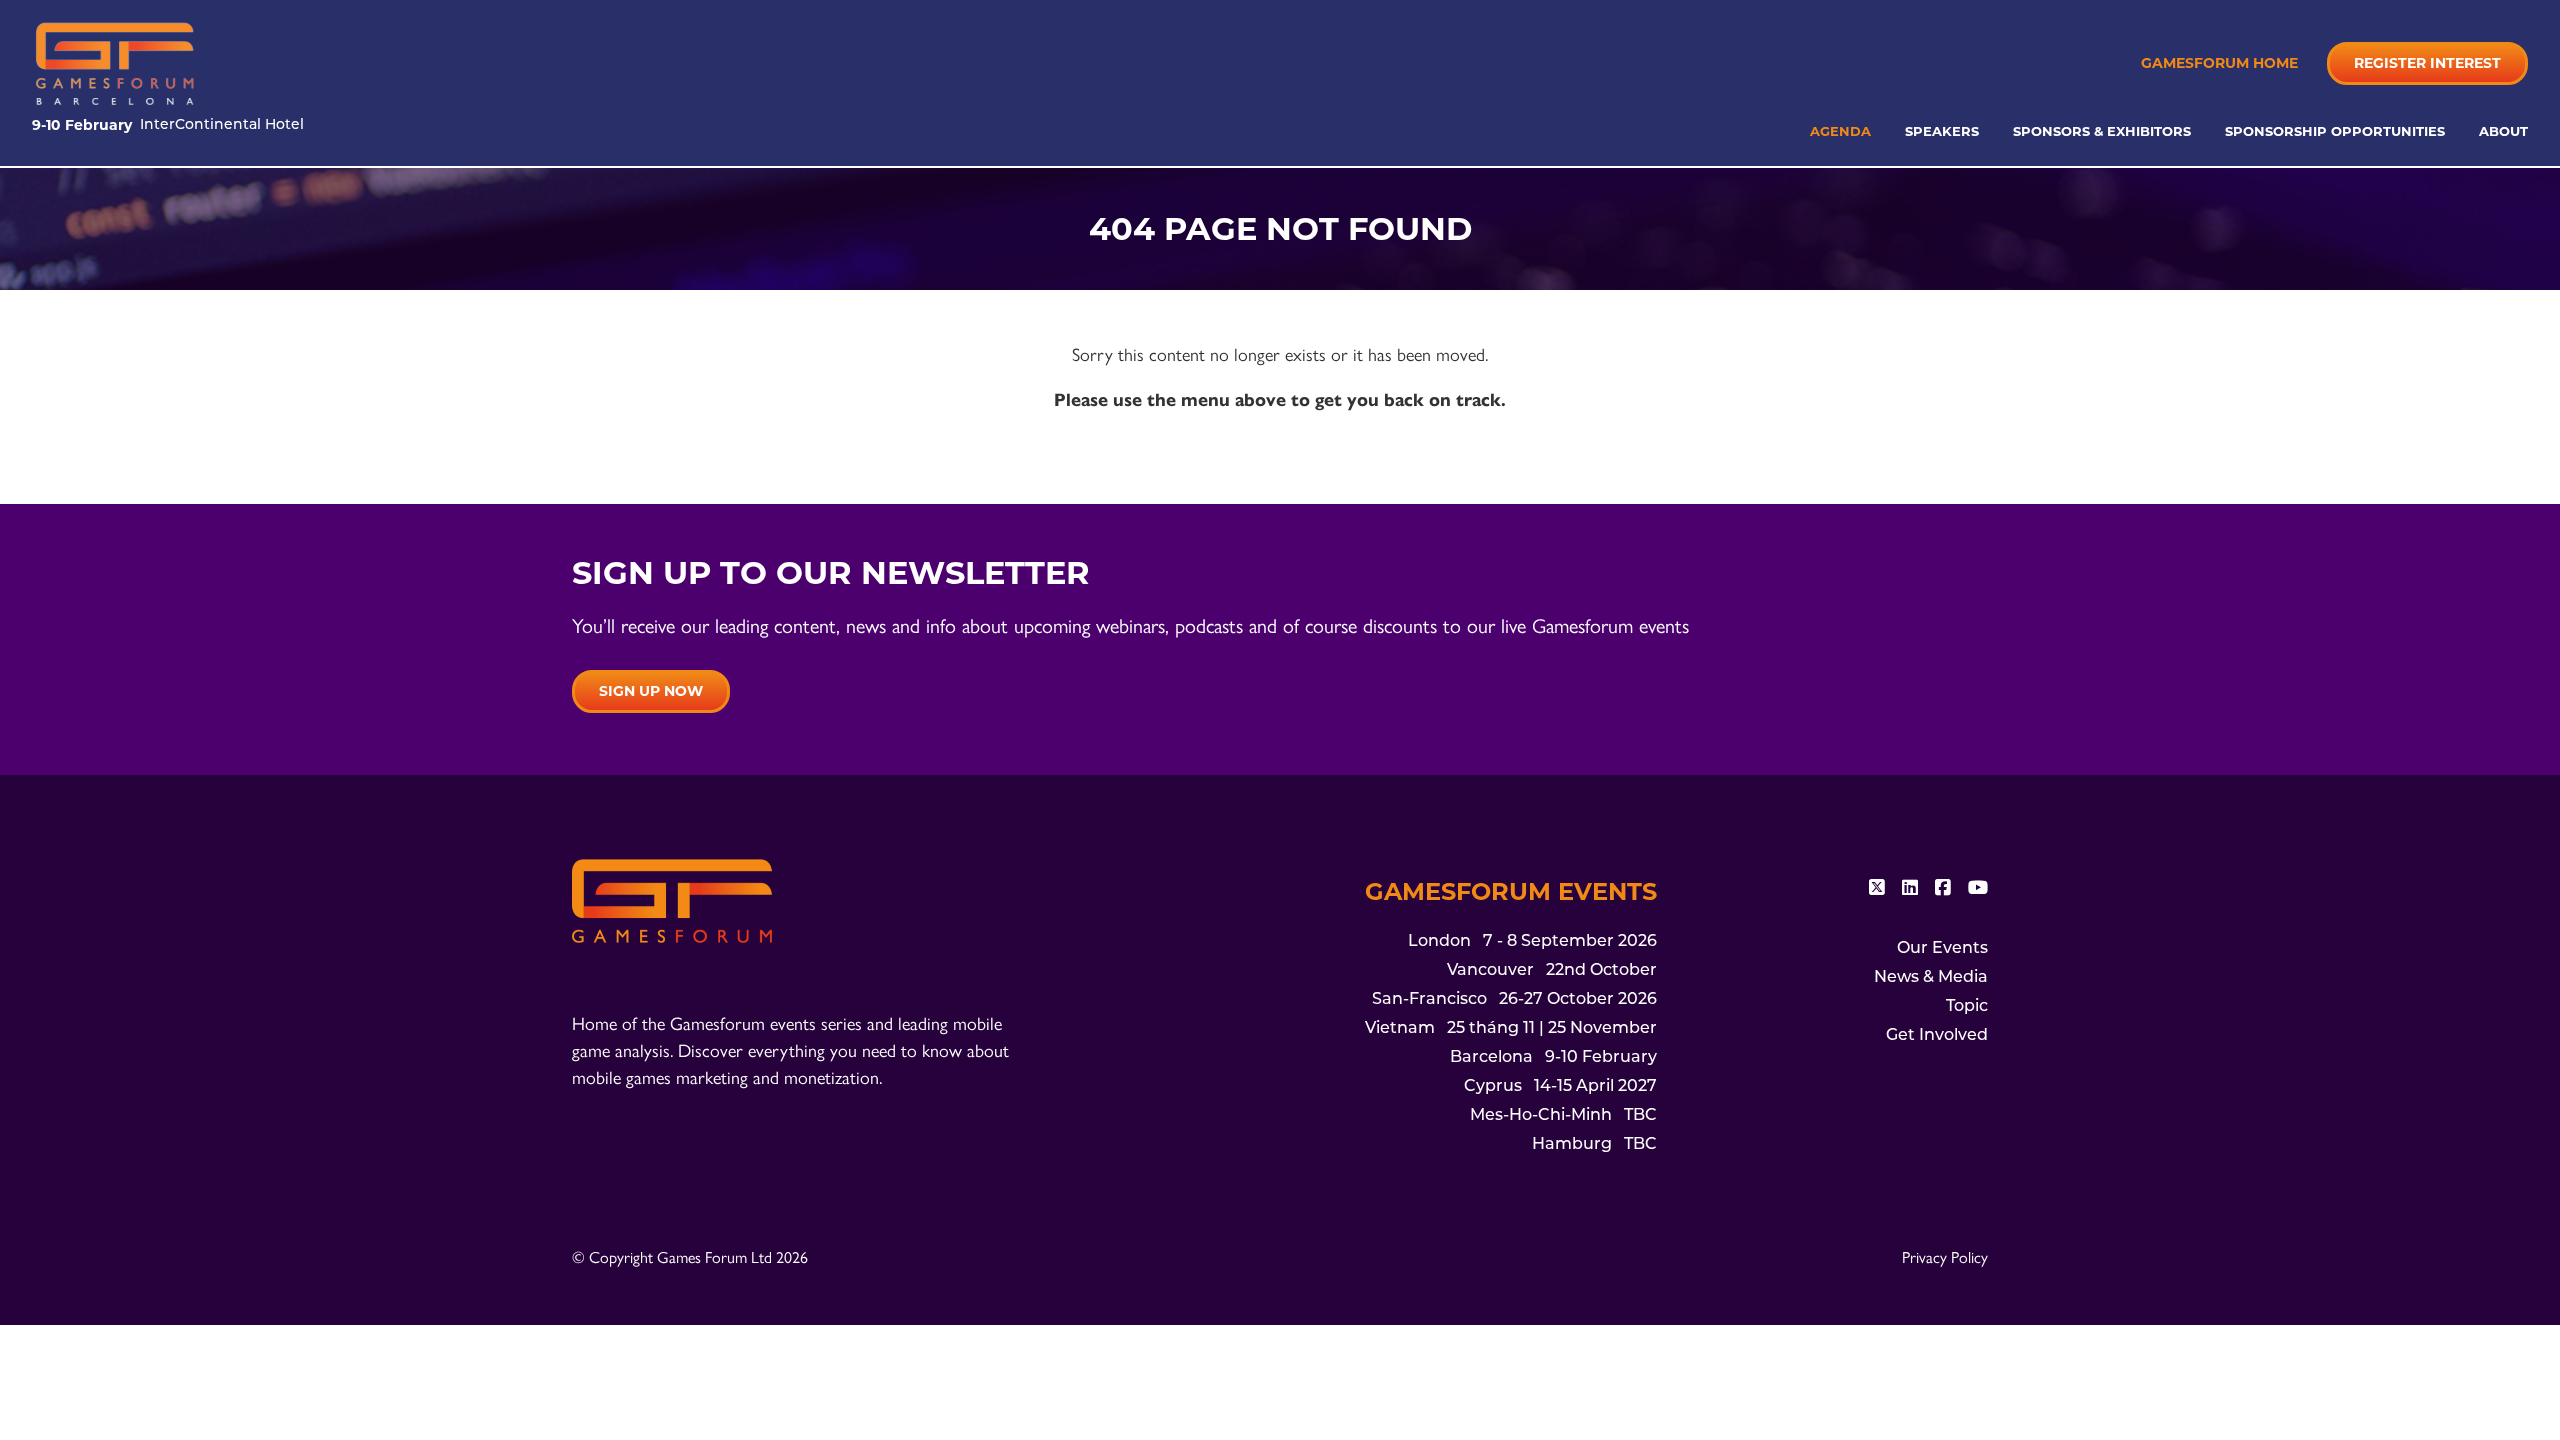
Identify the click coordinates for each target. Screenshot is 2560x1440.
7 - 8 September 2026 (1532, 942)
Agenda (1842, 131)
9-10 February (1553, 1058)
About (2503, 131)
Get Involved (1937, 1036)
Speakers (1944, 131)
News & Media (1931, 978)
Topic (1967, 1007)
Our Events (1942, 949)
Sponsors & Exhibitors (2104, 131)
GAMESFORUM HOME (2219, 63)
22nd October (1552, 971)
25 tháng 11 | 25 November (1511, 1029)
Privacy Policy (1945, 1256)
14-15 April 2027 (1560, 1087)
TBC (1563, 1116)
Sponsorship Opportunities (2337, 131)
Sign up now (651, 691)
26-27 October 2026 (1514, 1000)
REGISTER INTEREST (2427, 63)
